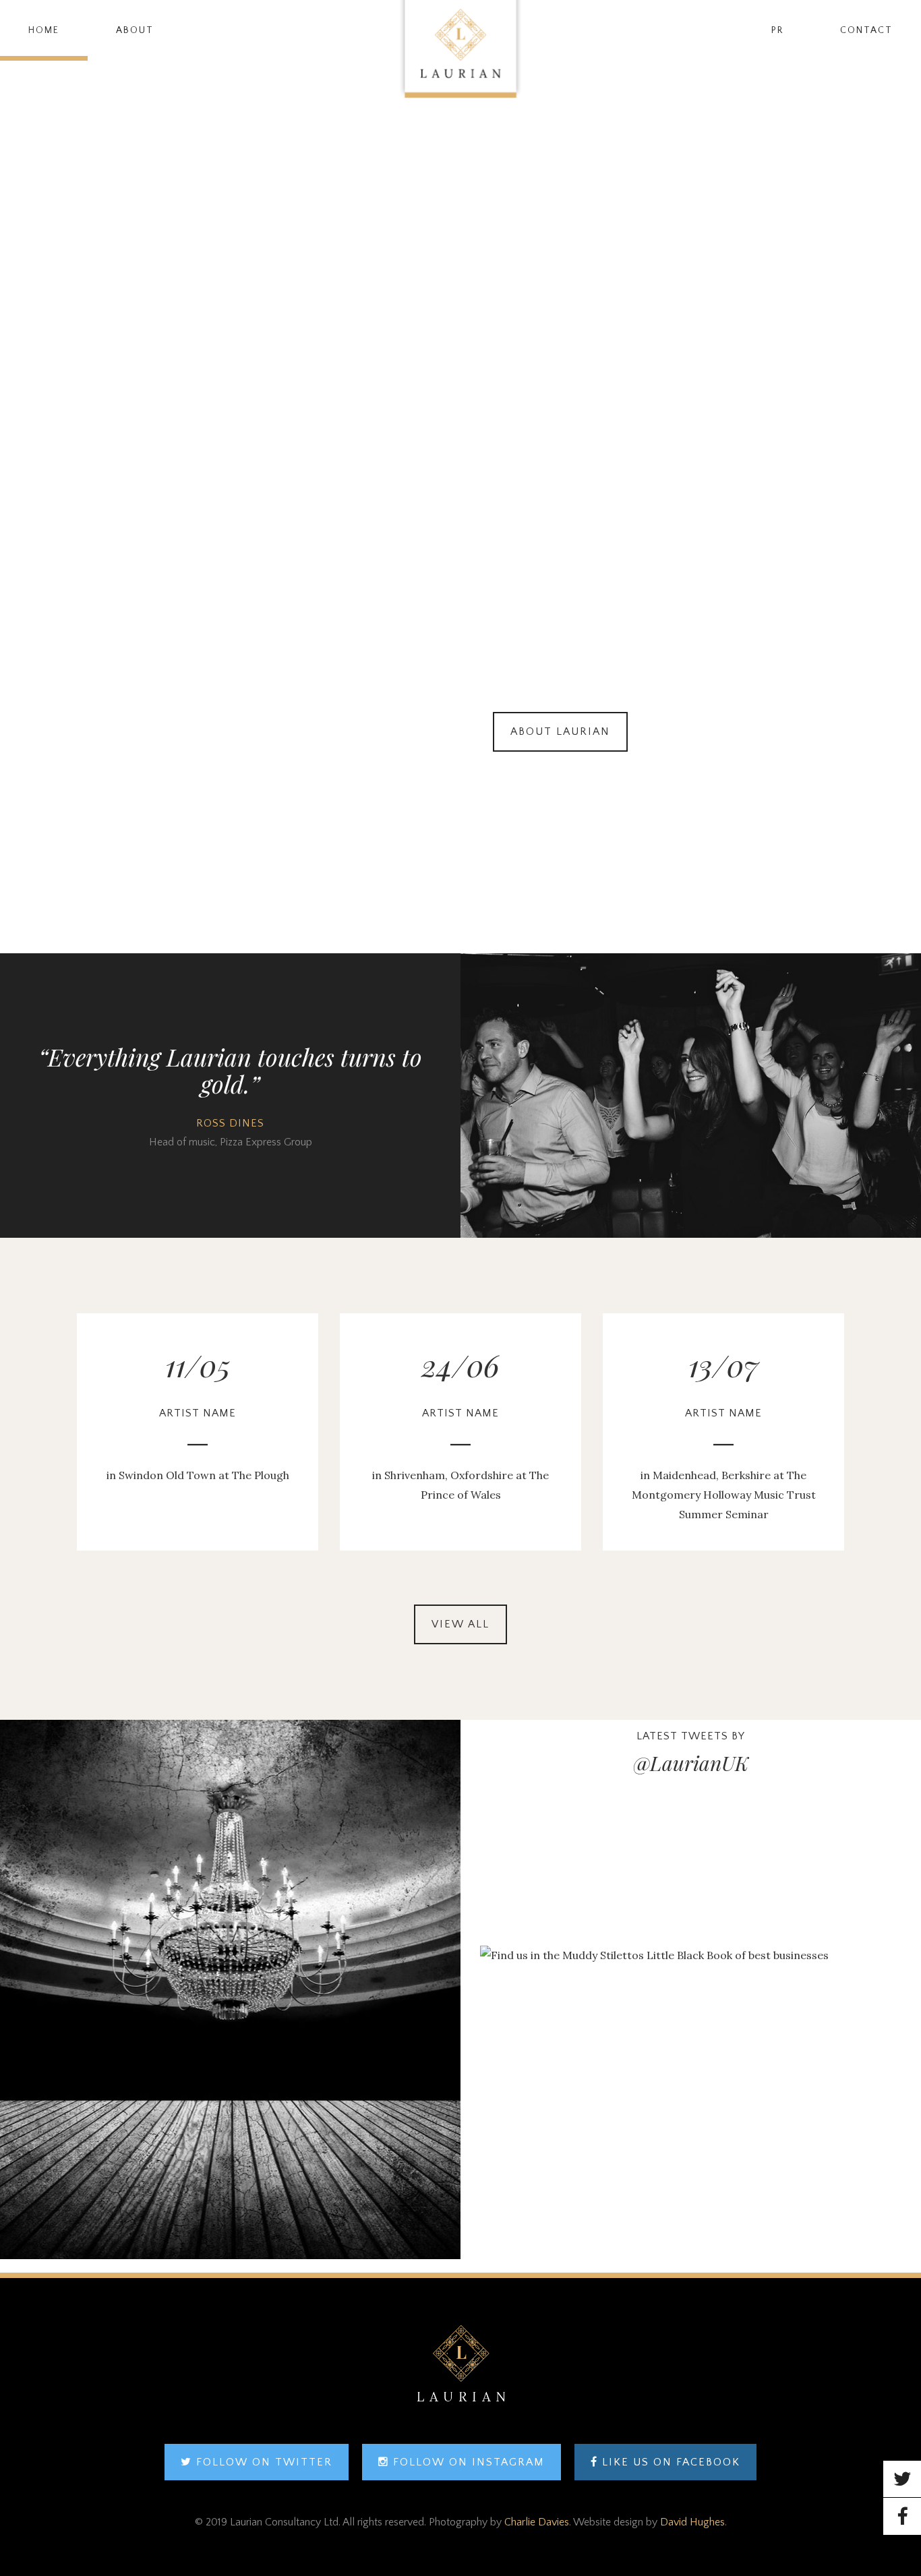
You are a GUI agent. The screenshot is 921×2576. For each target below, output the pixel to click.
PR (777, 30)
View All (460, 1624)
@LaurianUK (691, 1763)
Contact (866, 30)
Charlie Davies (537, 2522)
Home (44, 30)
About (135, 30)
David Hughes (692, 2522)
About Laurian (560, 731)
